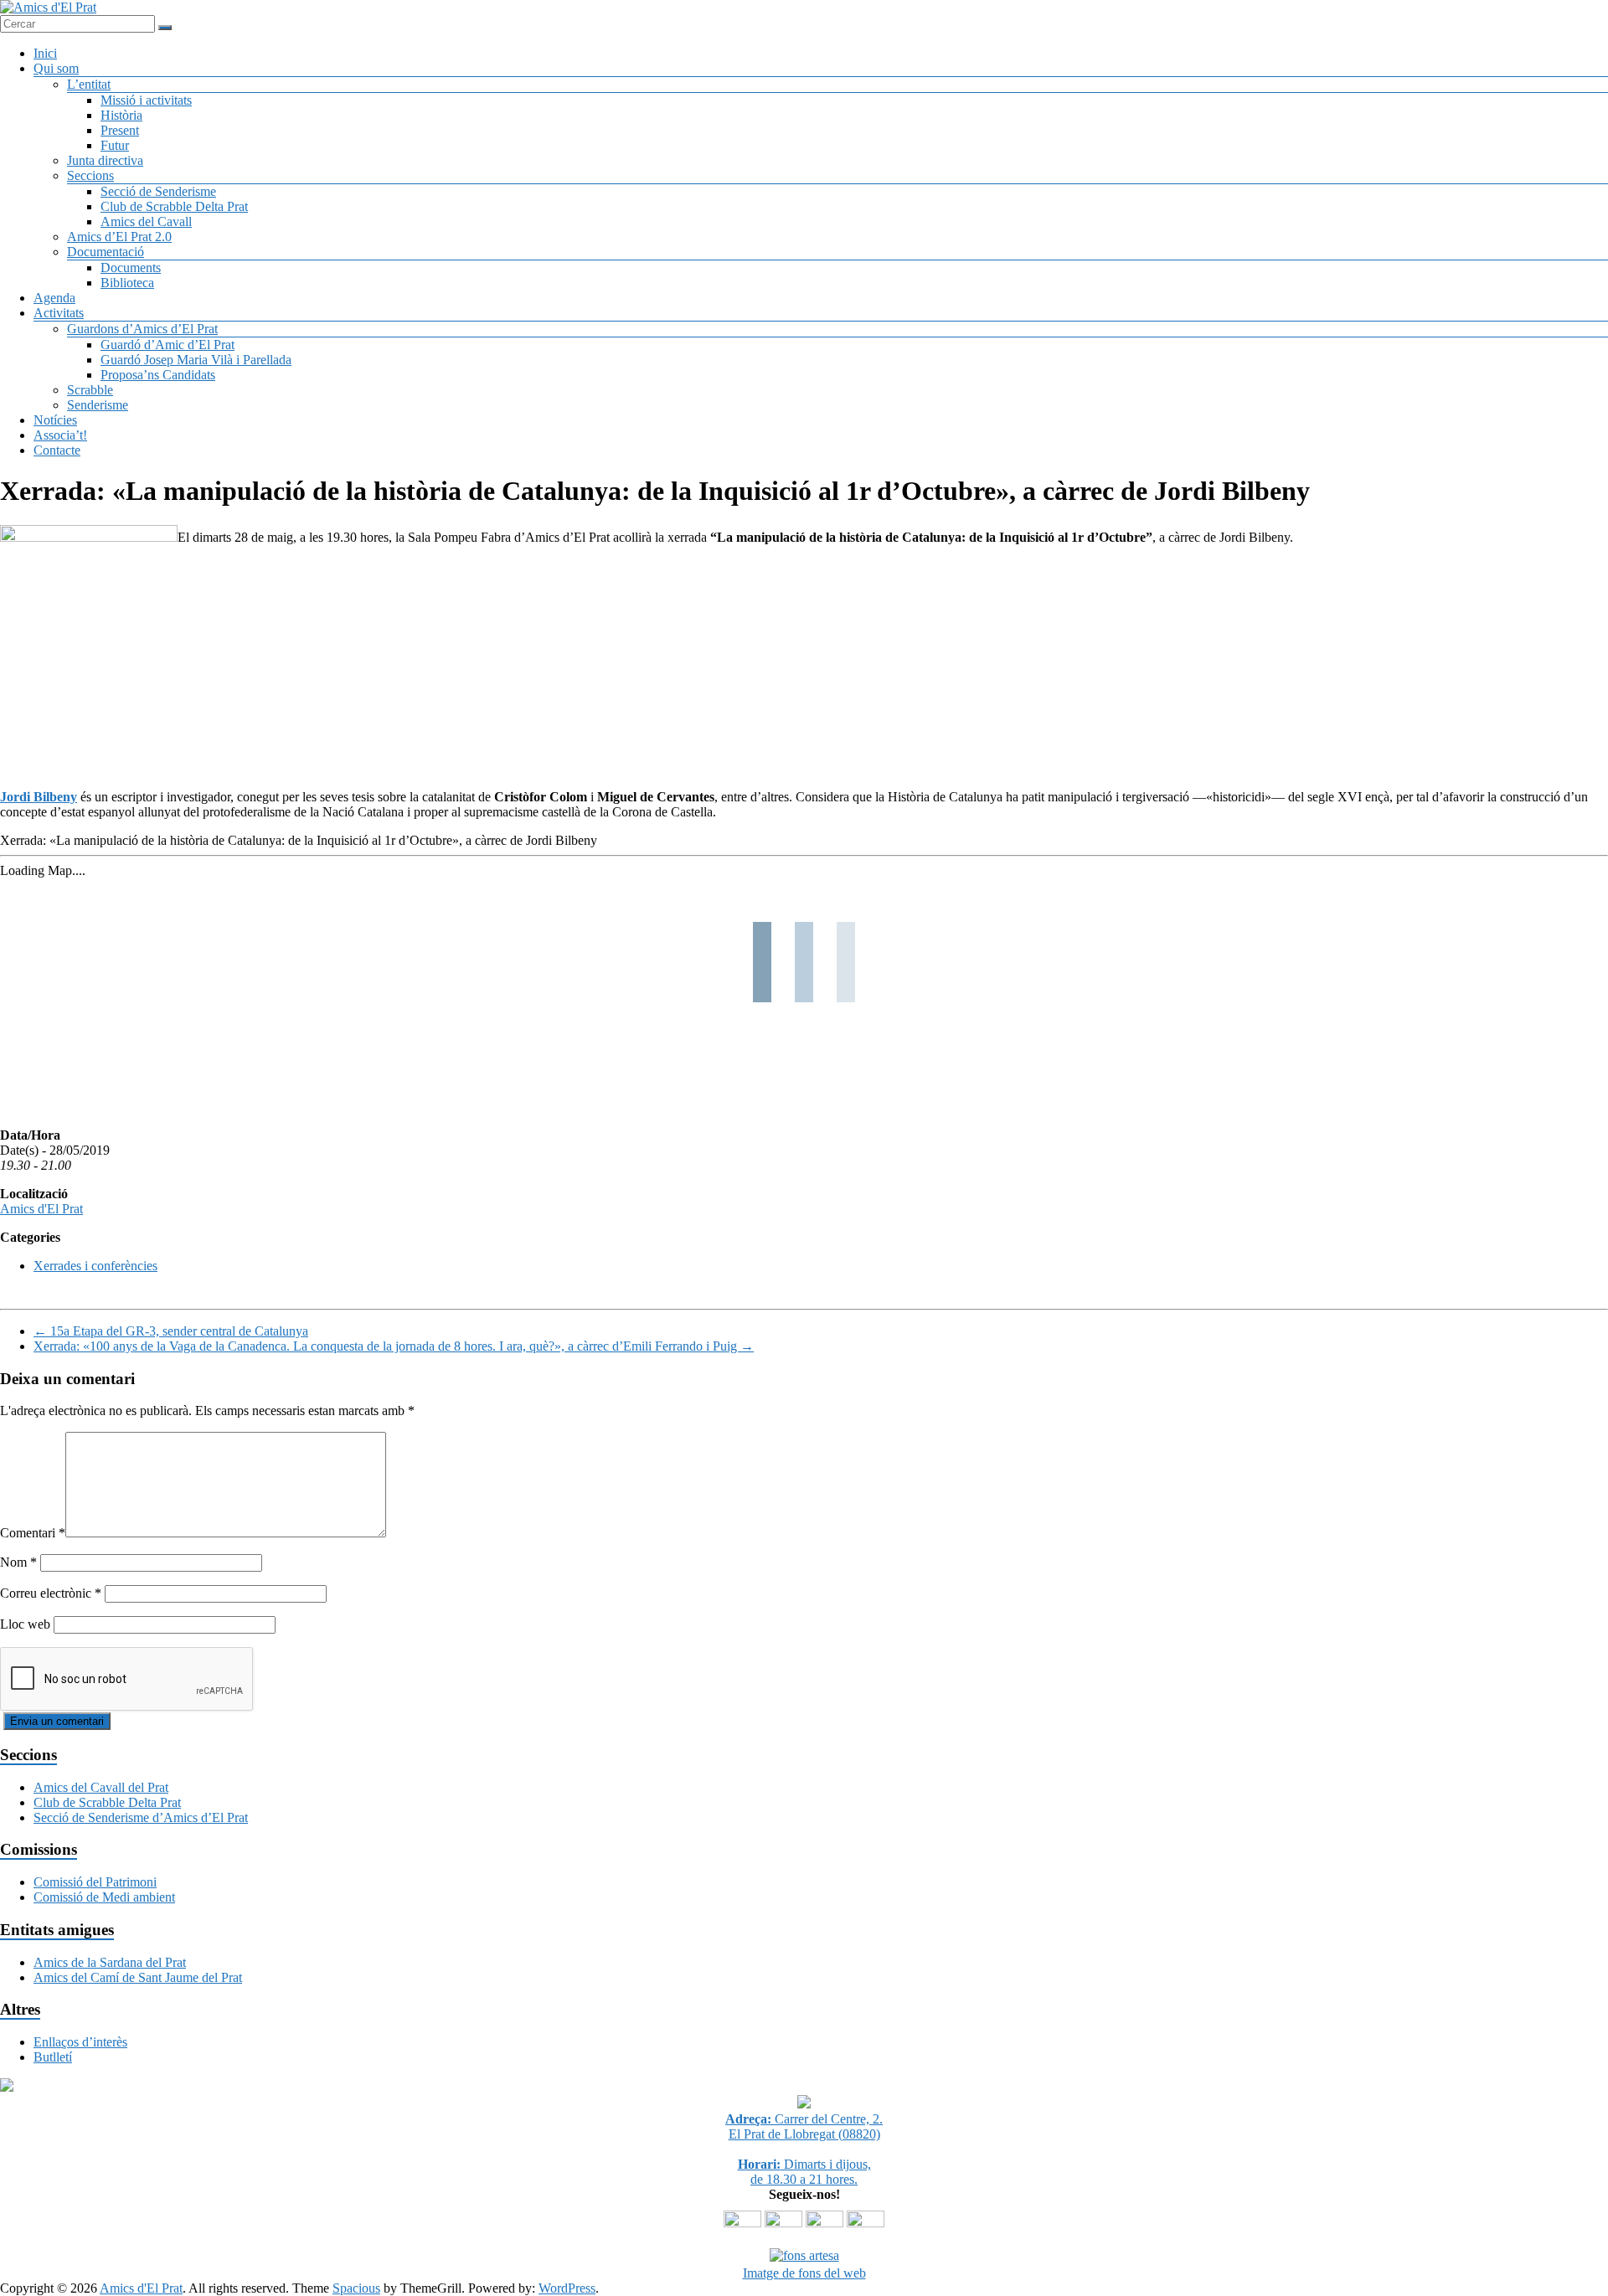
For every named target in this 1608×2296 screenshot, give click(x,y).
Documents (131, 268)
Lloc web (25, 1624)
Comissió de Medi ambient (104, 1897)
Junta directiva (105, 160)
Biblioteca (127, 283)
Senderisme (98, 405)
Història (121, 115)
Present (120, 130)
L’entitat (89, 84)
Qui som (56, 68)
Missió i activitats (146, 100)
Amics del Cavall (146, 221)
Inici (45, 53)
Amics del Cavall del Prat (101, 1787)
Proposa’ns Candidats (158, 375)
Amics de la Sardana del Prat (110, 1962)
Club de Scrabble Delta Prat (174, 206)
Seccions (90, 175)
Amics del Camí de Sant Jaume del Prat (138, 1977)
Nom (18, 1562)
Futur (115, 145)
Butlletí (53, 2057)
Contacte (57, 450)
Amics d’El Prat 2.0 (119, 237)
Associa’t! (60, 435)
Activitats (59, 313)
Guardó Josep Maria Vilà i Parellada (196, 360)
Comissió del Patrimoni (95, 1882)
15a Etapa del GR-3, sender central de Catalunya (171, 1331)
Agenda (54, 298)
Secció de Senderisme (158, 191)
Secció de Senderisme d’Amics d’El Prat (141, 1817)
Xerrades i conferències (95, 1266)
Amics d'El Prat (41, 1209)
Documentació (106, 252)
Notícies (55, 420)
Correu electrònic (51, 1593)
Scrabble (90, 390)
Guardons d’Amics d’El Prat (142, 329)
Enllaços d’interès (80, 2042)
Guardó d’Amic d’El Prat (167, 345)
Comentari (33, 1533)
